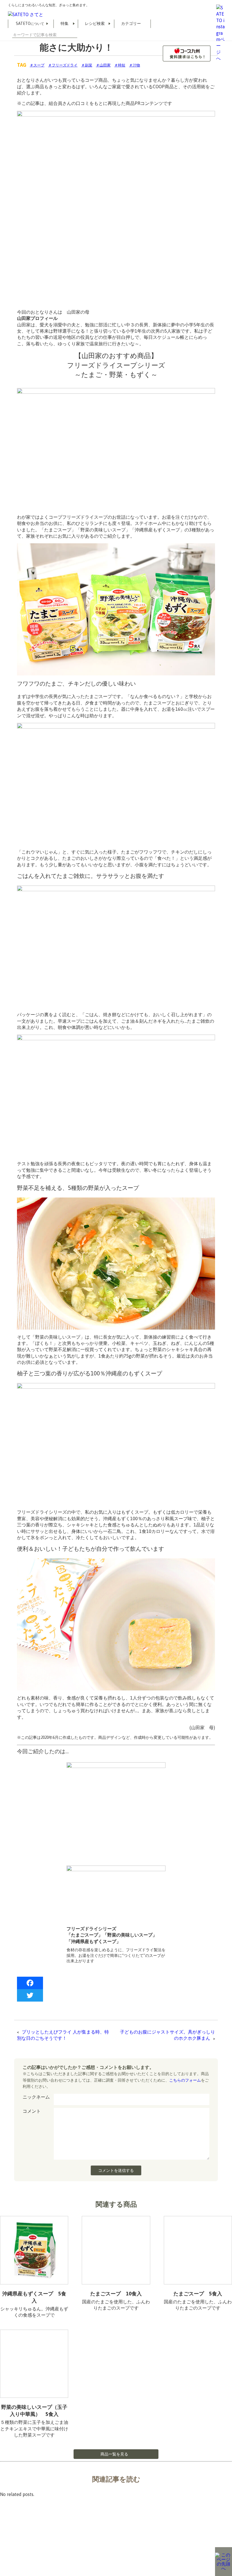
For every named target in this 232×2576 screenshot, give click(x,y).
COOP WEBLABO (40, 2548)
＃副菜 (87, 65)
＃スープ (37, 65)
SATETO (30, 23)
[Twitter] (116, 1995)
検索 (75, 35)
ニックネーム (36, 2097)
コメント (32, 2111)
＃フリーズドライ (63, 65)
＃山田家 (103, 65)
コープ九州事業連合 (82, 2548)
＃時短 (120, 65)
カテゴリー (131, 23)
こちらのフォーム (185, 2080)
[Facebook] (116, 1983)
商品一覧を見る (114, 2454)
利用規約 (7, 2548)
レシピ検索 (95, 23)
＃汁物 (135, 65)
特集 (65, 23)
